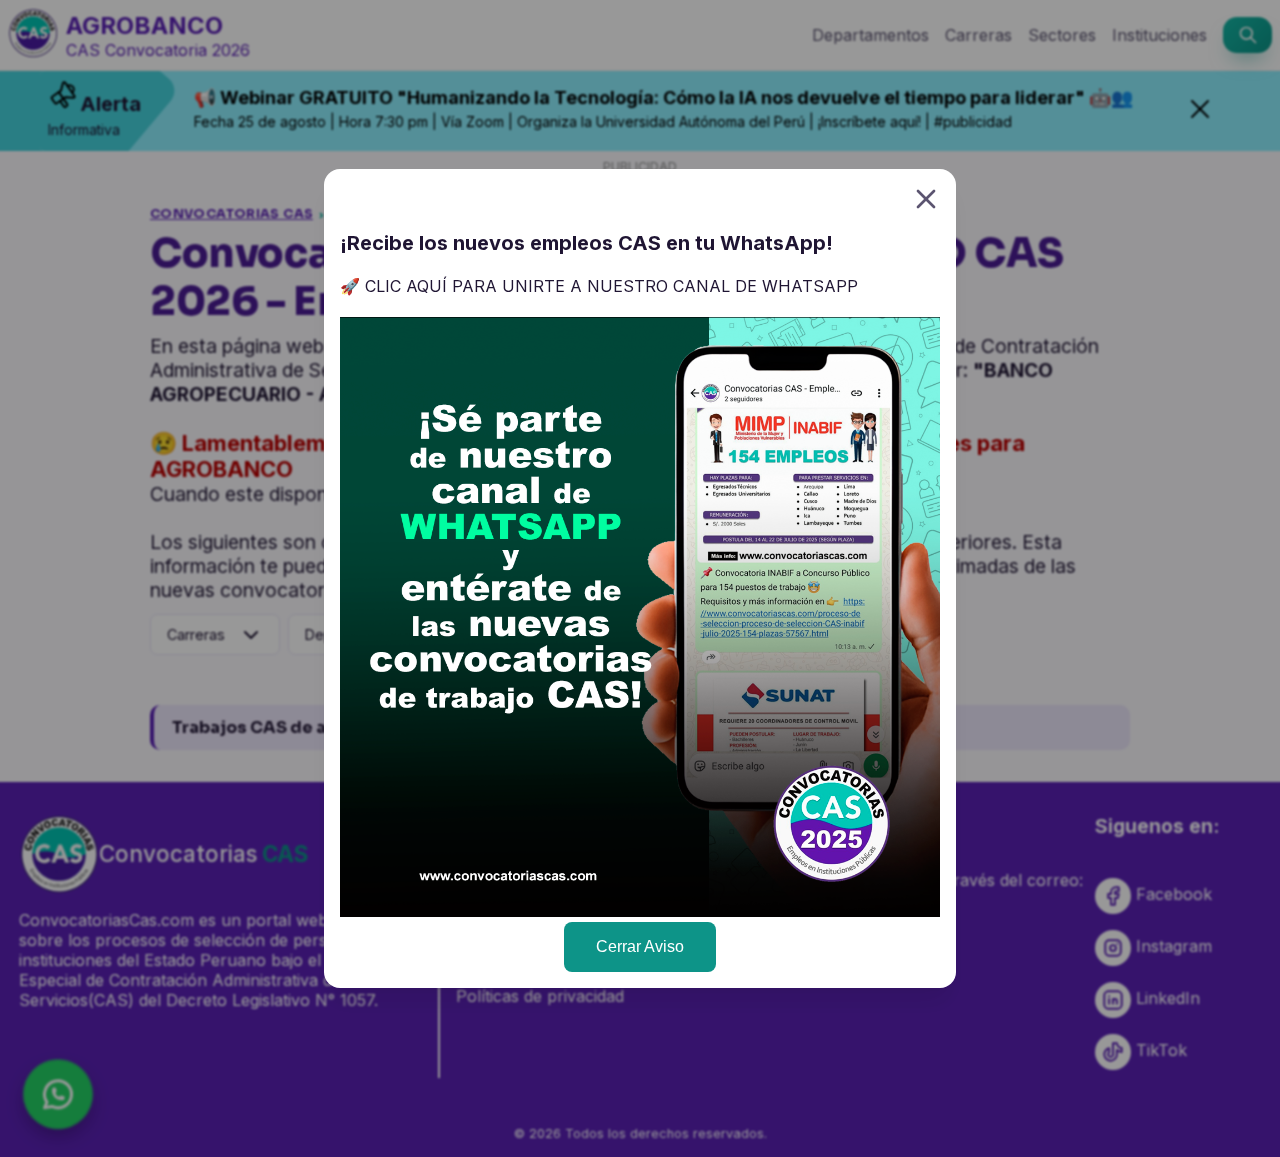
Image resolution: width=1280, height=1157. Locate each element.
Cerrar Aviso (640, 946)
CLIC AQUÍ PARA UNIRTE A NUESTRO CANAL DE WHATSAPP (611, 286)
